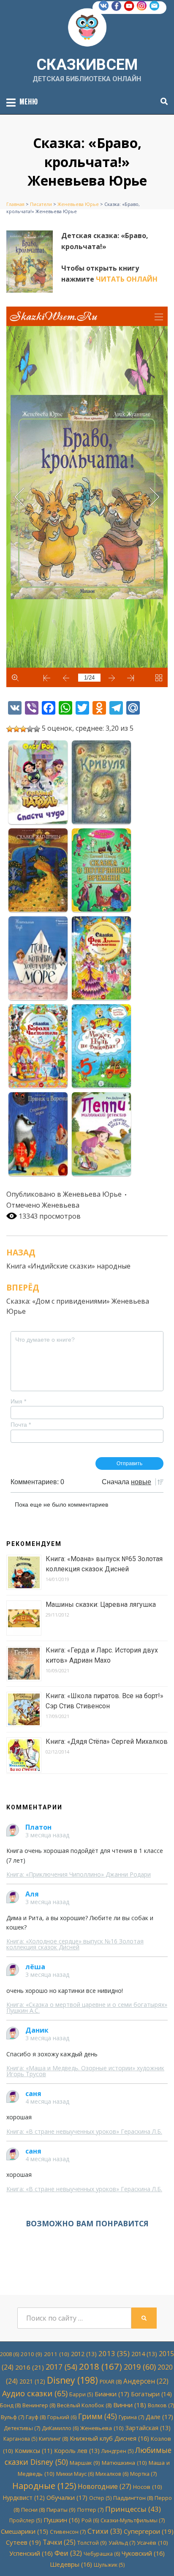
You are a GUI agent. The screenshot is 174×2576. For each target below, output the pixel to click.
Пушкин (62, 2520)
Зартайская (148, 2428)
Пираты (61, 2510)
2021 (32, 2381)
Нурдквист (24, 2498)
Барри (81, 2394)
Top (167, 2569)
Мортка (143, 2474)
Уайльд (122, 2543)
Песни (33, 2510)
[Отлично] (37, 729)
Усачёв (152, 2543)
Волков (161, 2405)
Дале (159, 2417)
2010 (31, 2354)
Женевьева (61, 1205)
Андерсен (146, 2381)
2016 (30, 2367)
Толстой (92, 2543)
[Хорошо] (30, 729)
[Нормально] (23, 729)
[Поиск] (162, 101)
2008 (10, 2354)
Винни (130, 2405)
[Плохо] (16, 729)
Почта (21, 1425)
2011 (57, 2354)
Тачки (59, 2542)
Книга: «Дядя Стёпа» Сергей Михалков (107, 1742)
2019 (140, 2367)
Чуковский (143, 2553)
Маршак (85, 2463)
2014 (144, 2354)
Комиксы (34, 2451)
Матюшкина (124, 2463)
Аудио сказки (35, 2393)
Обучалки (67, 2497)
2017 (61, 2367)
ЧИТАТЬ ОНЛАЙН (127, 279)
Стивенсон (68, 2532)
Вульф (12, 2417)
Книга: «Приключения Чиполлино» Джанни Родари (79, 1874)
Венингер (39, 2405)
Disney (72, 2380)
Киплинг (53, 2439)
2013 (114, 2353)
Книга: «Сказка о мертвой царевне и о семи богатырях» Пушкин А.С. (87, 2007)
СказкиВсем (87, 65)
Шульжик (109, 2565)
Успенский (31, 2553)
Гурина (131, 2417)
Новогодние (105, 2486)
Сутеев (23, 2542)
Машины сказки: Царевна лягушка (101, 1605)
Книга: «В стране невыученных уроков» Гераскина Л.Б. (84, 2131)
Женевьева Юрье (92, 1194)
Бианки (112, 2394)
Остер (100, 2498)
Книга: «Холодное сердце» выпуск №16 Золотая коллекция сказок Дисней (75, 1944)
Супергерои (149, 2531)
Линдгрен (117, 2451)
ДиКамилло (60, 2428)
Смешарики (24, 2531)
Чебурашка (102, 2554)
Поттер (90, 2510)
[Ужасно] (10, 729)
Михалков (112, 2474)
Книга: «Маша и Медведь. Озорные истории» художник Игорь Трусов (85, 2071)
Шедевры (71, 2564)
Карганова (20, 2439)
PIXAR (111, 2381)
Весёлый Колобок (84, 2405)
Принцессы (133, 2509)
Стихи (105, 2531)
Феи (68, 2553)
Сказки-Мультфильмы (133, 2520)
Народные (44, 2486)
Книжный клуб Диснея (109, 2438)
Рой (90, 2520)
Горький (62, 2417)
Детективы (22, 2428)
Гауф (36, 2417)
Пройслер (26, 2520)
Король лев (77, 2451)
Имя (18, 1401)
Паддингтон (133, 2498)
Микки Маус (75, 2474)
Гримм (98, 2416)
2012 (84, 2354)
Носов (148, 2487)
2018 (101, 2366)
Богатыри (151, 2394)
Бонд (10, 2405)
